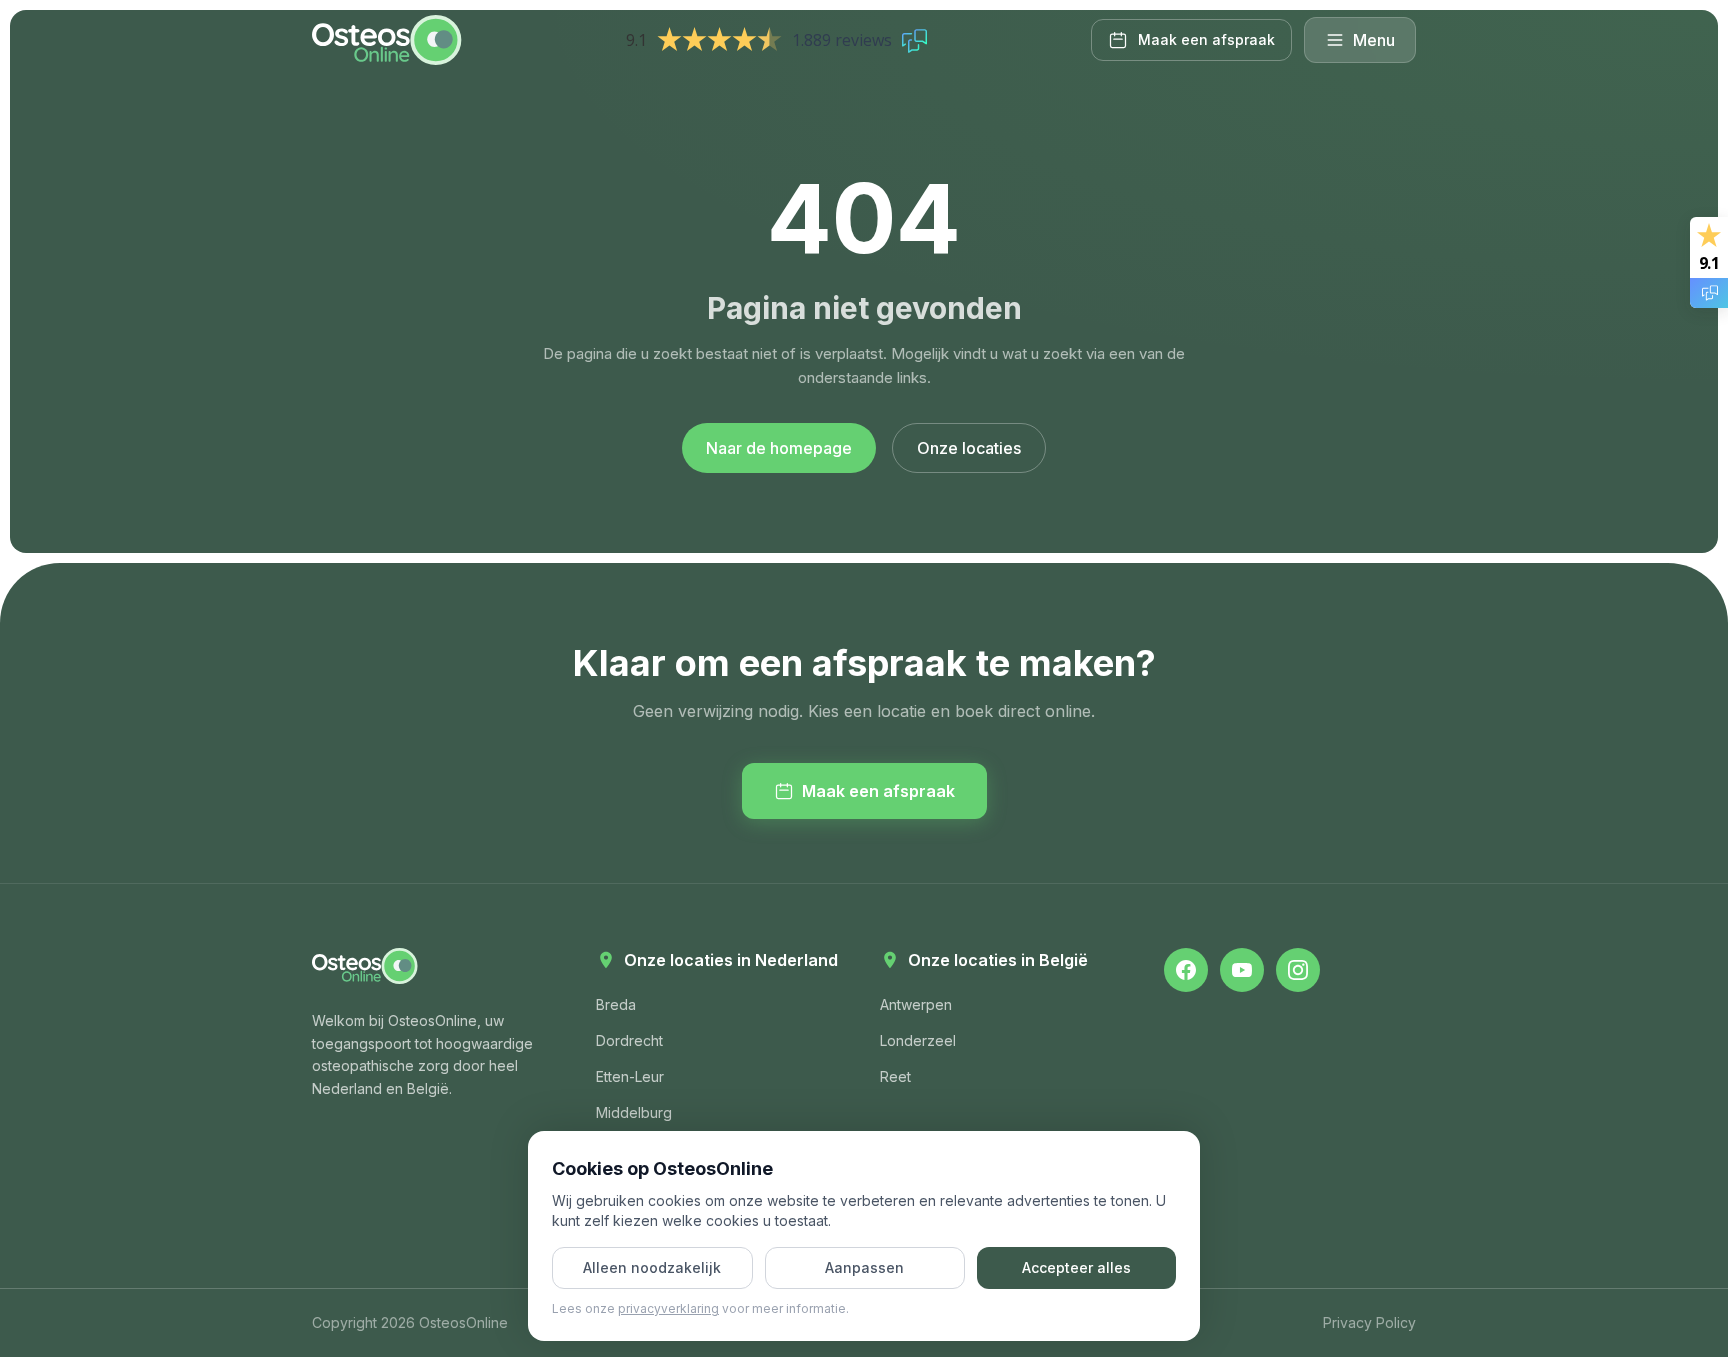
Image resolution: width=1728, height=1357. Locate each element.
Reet (895, 1076)
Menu (1374, 40)
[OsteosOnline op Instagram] (1298, 970)
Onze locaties (969, 448)
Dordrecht (629, 1040)
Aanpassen (864, 1267)
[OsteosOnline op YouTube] (1242, 970)
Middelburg (634, 1112)
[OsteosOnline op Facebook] (1186, 970)
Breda (616, 1004)
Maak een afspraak (878, 791)
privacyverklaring (668, 1308)
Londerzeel (918, 1040)
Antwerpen (916, 1004)
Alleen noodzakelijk (652, 1267)
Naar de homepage (779, 448)
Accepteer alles (1076, 1267)
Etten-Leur (630, 1076)
